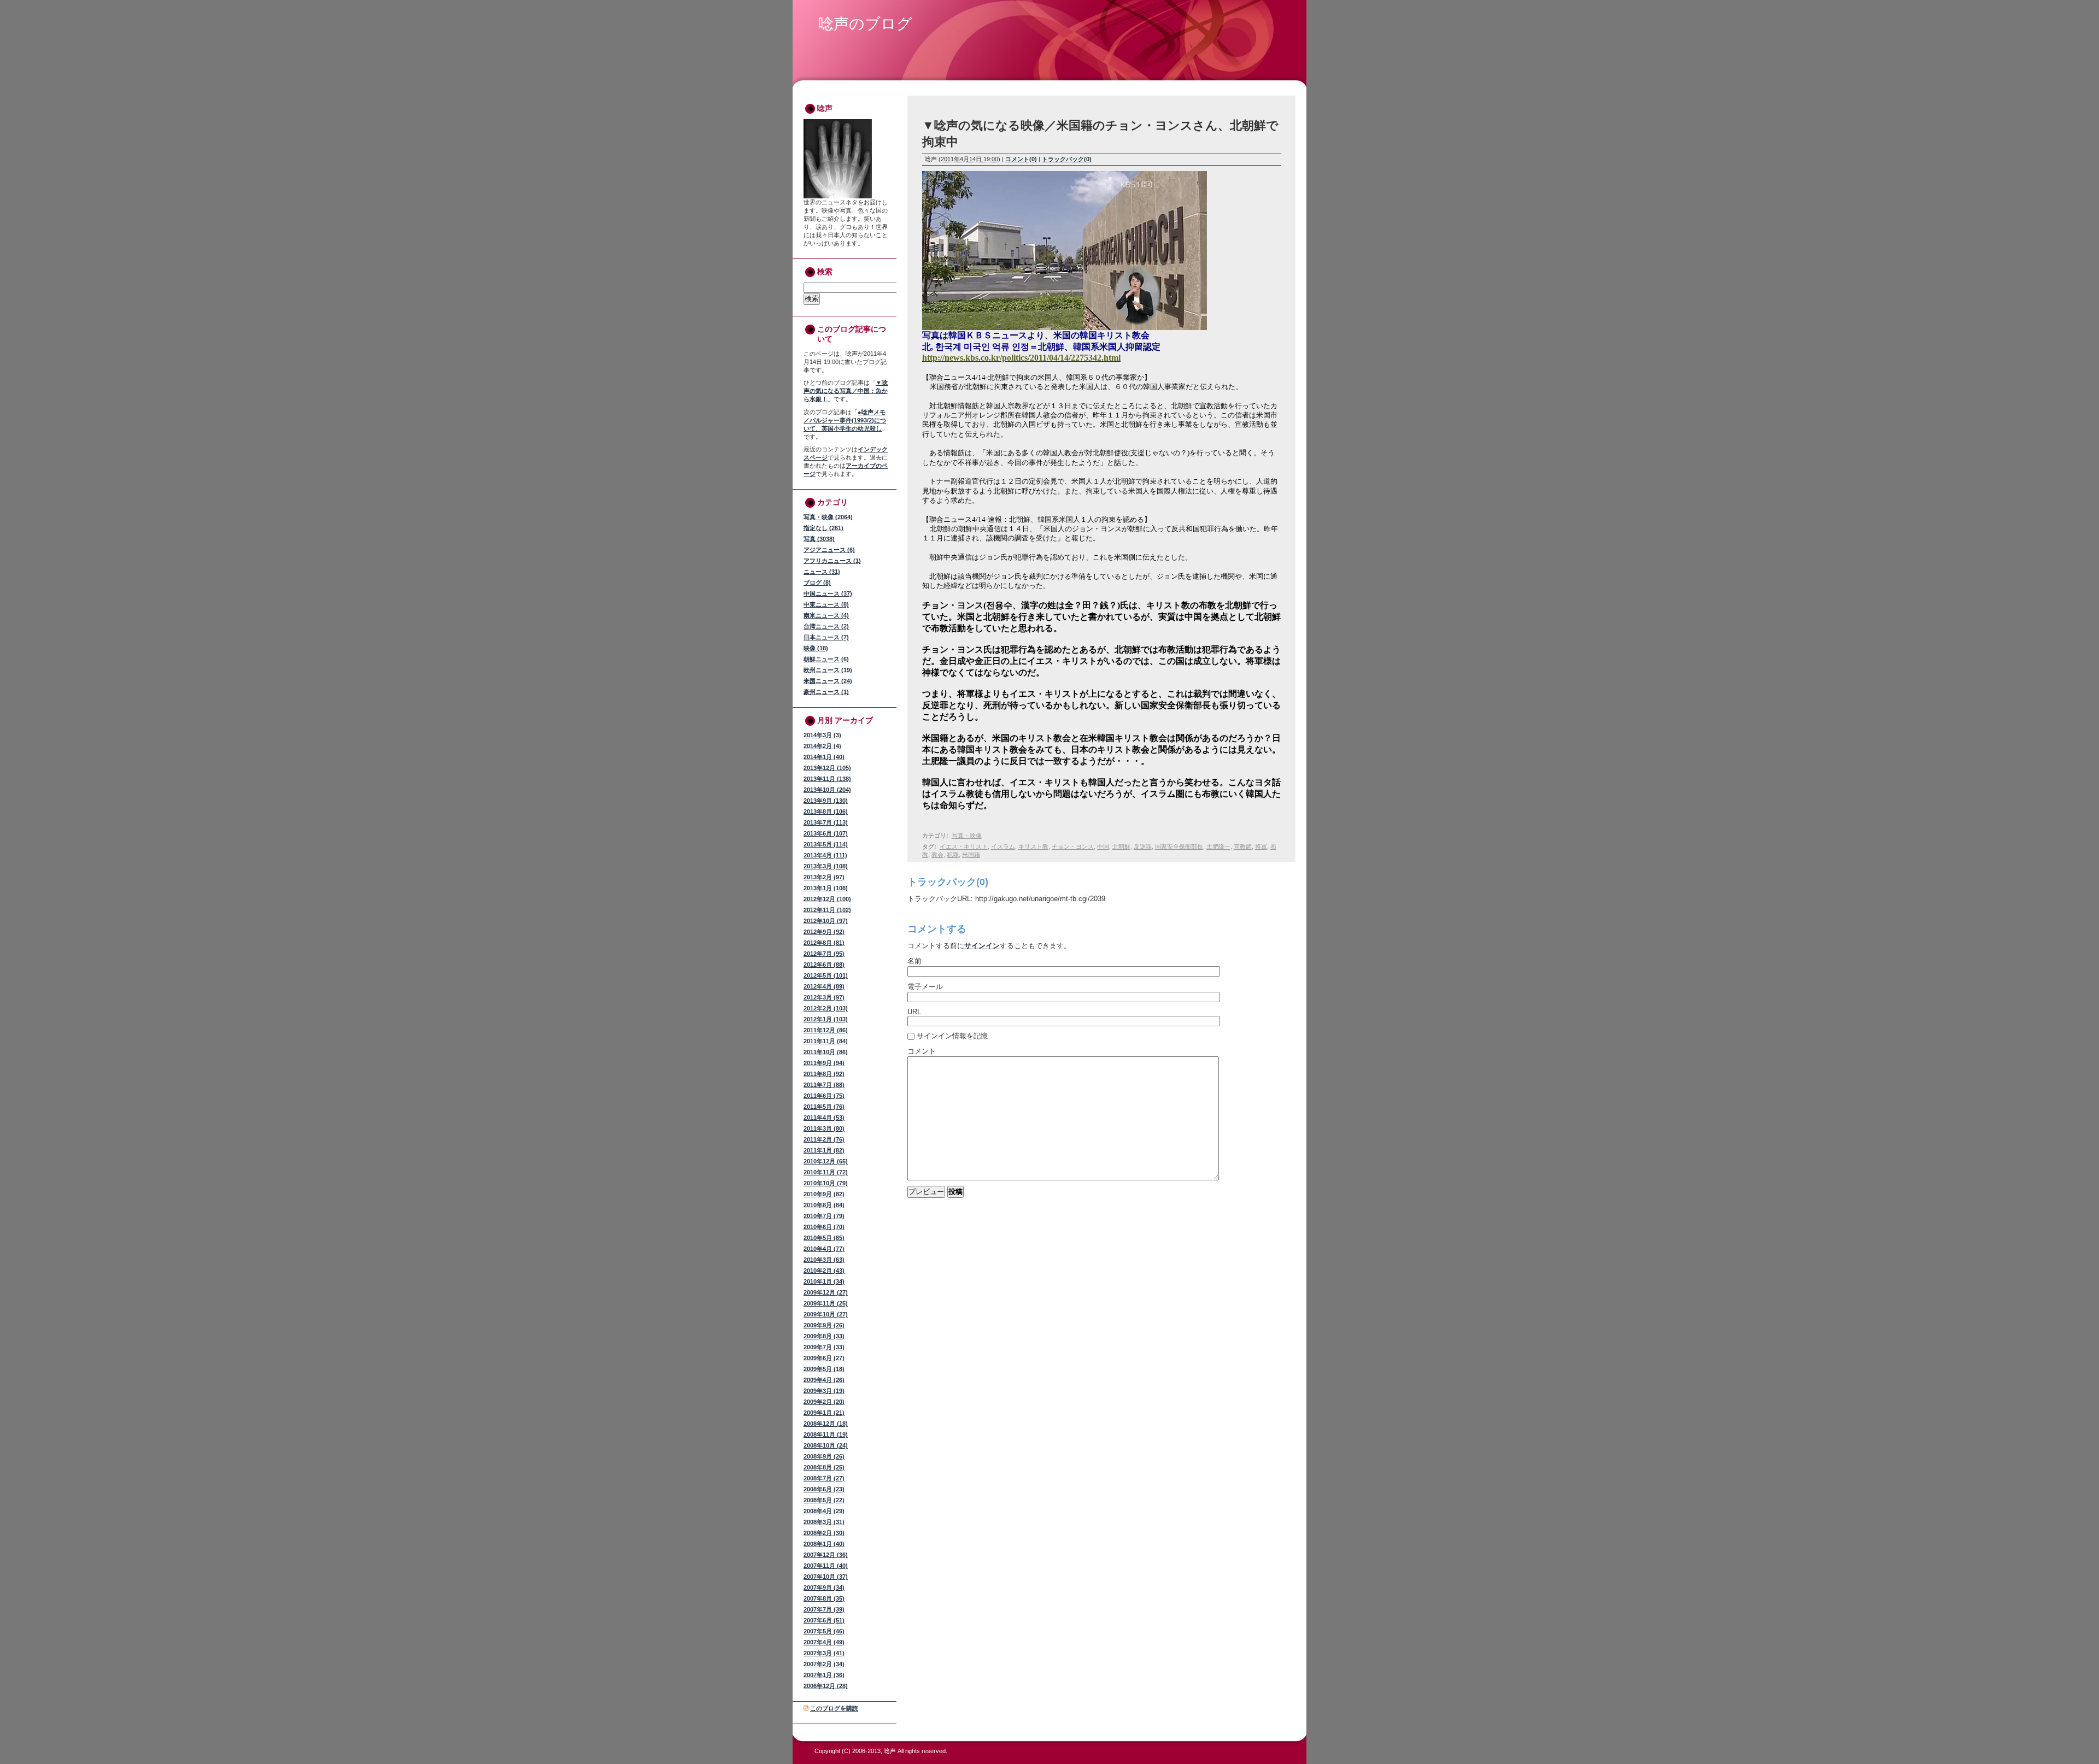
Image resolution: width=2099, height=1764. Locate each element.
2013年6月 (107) (826, 833)
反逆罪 (1143, 846)
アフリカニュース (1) (832, 561)
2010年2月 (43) (824, 1271)
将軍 (1261, 846)
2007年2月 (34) (824, 1664)
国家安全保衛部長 (1179, 846)
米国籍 (971, 855)
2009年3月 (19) (824, 1391)
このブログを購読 (834, 1708)
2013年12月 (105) (827, 768)
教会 (937, 855)
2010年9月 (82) (824, 1194)
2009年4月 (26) (824, 1380)
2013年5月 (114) (826, 844)
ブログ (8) (817, 583)
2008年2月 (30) (824, 1533)
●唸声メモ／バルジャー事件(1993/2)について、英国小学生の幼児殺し (845, 420)
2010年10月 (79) (826, 1183)
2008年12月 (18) (826, 1424)
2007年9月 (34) (824, 1587)
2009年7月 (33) (824, 1347)
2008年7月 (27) (824, 1478)
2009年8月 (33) (824, 1336)
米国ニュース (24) (828, 681)
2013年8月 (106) (826, 812)
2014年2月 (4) (822, 746)
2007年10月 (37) (826, 1577)
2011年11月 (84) (826, 1041)
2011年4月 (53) (824, 1118)
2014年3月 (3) (822, 735)
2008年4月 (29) (824, 1511)
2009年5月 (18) (824, 1369)
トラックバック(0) (1067, 159)
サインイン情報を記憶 (952, 1036)
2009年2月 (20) (824, 1402)
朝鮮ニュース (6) (826, 659)
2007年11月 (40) (826, 1566)
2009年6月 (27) (824, 1358)
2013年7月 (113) (826, 822)
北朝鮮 (1121, 846)
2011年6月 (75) (824, 1096)
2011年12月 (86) (826, 1030)
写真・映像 (967, 836)
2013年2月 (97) (824, 877)
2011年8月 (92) (824, 1074)
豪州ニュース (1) (826, 692)
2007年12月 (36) (826, 1555)
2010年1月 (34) (824, 1281)
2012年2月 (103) (826, 1008)
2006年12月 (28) (826, 1686)
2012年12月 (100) (827, 899)
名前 (914, 961)
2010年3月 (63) (824, 1260)
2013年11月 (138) (827, 779)
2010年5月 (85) (824, 1238)
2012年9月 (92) (824, 932)
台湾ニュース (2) (826, 626)
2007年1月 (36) (824, 1675)
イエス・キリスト (964, 846)
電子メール (925, 987)
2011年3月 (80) (824, 1128)
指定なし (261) (823, 528)
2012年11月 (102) (827, 910)
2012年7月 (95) (824, 954)
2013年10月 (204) (827, 790)
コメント (922, 1051)
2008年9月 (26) (824, 1456)
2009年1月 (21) (824, 1413)
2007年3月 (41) (824, 1653)
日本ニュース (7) (826, 637)
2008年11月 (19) (826, 1434)
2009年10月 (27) (826, 1314)
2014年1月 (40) (824, 757)
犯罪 (953, 855)
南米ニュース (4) (826, 615)
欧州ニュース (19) (828, 670)
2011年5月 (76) (824, 1107)
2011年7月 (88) (824, 1085)
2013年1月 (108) (826, 888)
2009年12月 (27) (826, 1292)
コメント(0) (1021, 159)
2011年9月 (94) (824, 1063)
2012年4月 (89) (824, 986)
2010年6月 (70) (824, 1227)
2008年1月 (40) (824, 1544)
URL (914, 1012)
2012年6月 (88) (824, 965)
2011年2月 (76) (824, 1139)
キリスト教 (1033, 846)
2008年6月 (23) (824, 1489)
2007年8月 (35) (824, 1598)
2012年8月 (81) (824, 943)
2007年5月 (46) (824, 1631)
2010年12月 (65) (826, 1161)
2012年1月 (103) (826, 1019)
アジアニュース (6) (829, 550)
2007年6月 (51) (824, 1620)
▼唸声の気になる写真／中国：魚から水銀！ (846, 391)
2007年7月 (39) (824, 1609)
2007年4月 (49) (824, 1642)
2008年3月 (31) (824, 1522)
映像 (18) (816, 648)
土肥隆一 (1218, 846)
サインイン (982, 946)
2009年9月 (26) (824, 1325)
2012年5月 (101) (826, 975)
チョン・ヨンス (1073, 846)
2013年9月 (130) (826, 801)
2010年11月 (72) (826, 1172)
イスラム (1003, 846)
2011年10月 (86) (826, 1052)
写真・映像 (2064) (828, 517)
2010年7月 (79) (824, 1216)
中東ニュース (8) (826, 604)
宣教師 (1243, 846)
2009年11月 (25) (826, 1303)
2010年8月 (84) (824, 1205)
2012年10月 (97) (826, 921)
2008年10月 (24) (826, 1445)
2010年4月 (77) (824, 1249)
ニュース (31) (822, 572)
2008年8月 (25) (824, 1467)
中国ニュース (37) (828, 593)
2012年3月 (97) (824, 997)
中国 (1103, 846)
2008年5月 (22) (824, 1500)
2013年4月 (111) (825, 855)
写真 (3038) (819, 539)
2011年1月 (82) (824, 1150)
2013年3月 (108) (826, 866)
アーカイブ (854, 720)
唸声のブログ (865, 24)
